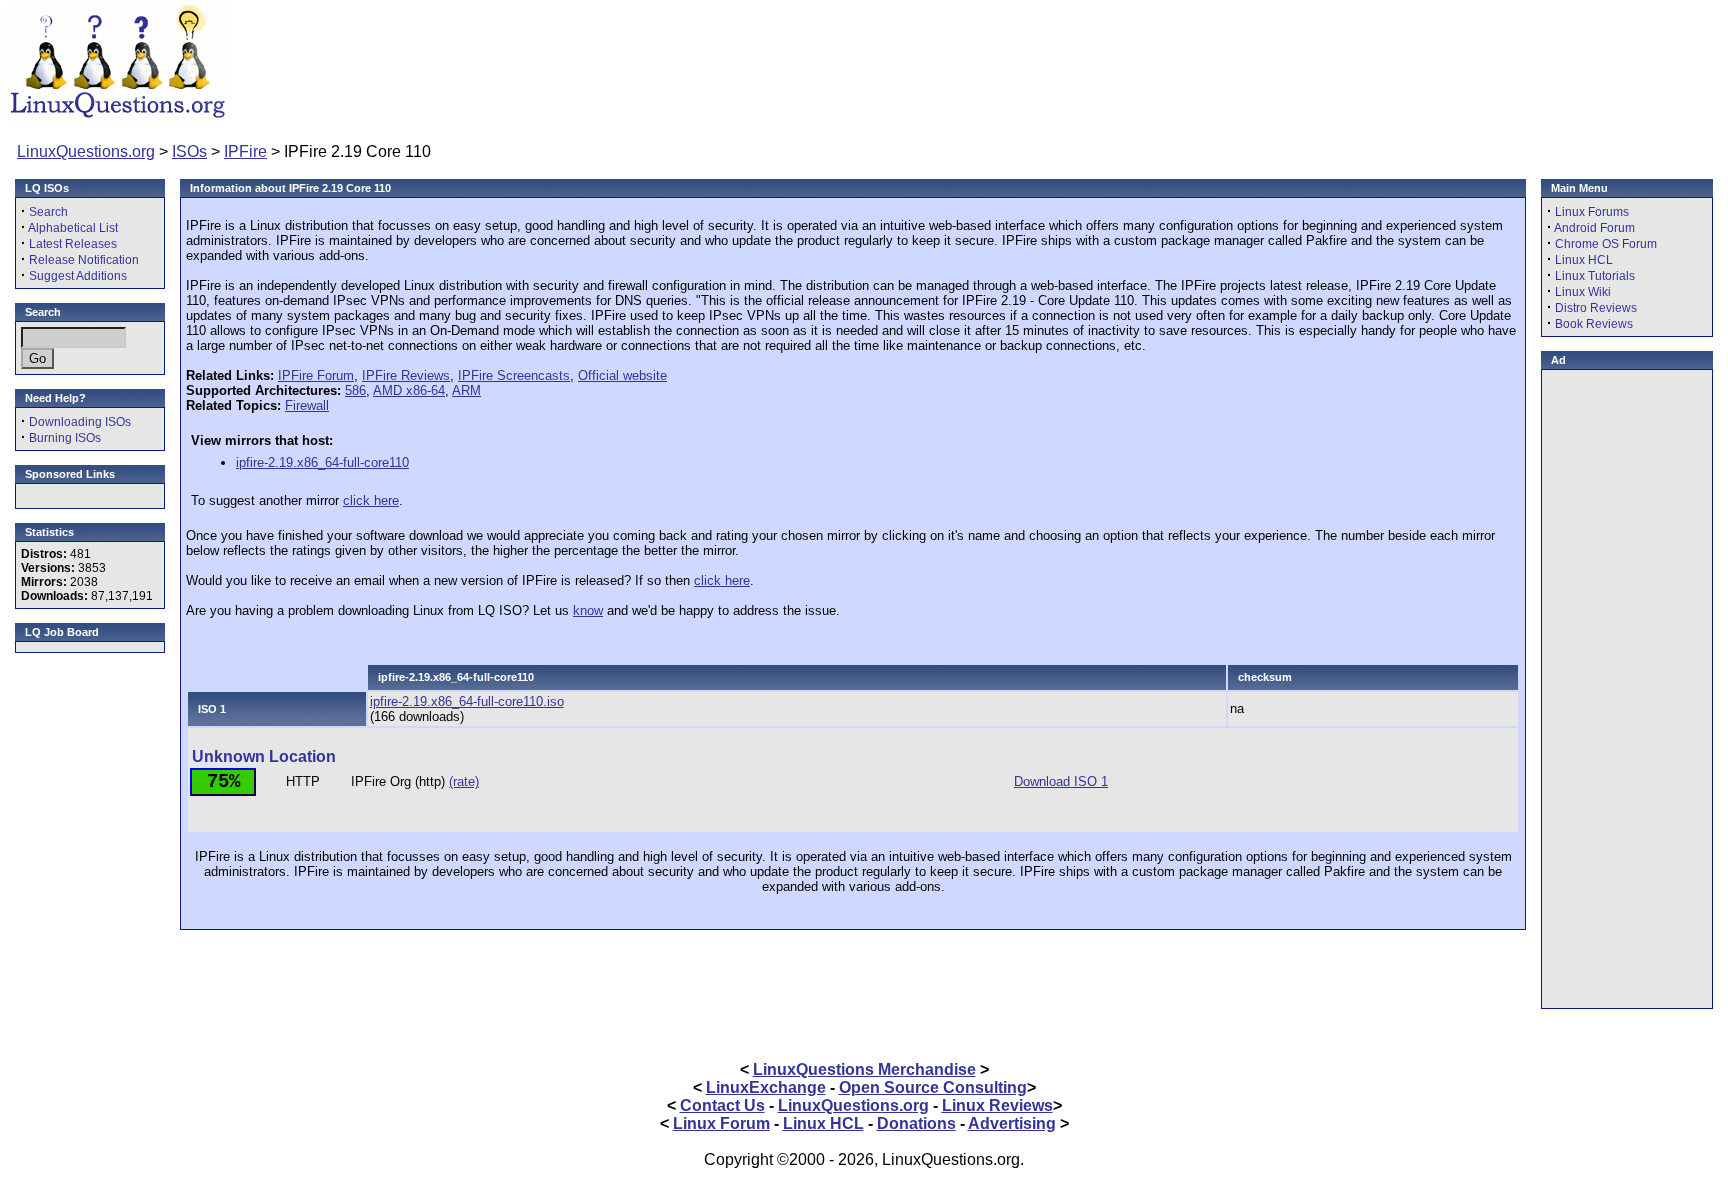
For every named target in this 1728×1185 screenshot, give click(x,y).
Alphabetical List (73, 228)
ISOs (189, 151)
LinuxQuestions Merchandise (864, 1069)
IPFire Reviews (406, 375)
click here (371, 500)
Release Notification (84, 260)
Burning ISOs (65, 438)
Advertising (1012, 1123)
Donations (916, 1123)
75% (223, 782)
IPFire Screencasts (514, 375)
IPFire (245, 151)
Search (48, 212)
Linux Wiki (1583, 292)
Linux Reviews (997, 1105)
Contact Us (722, 1105)
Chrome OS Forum (1606, 244)
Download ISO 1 (1061, 781)
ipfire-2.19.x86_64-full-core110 (322, 462)
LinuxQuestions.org (86, 151)
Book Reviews (1594, 324)
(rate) (464, 781)
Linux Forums (1592, 212)
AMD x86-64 (409, 390)
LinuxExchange (766, 1087)
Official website (622, 375)
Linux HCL (1584, 260)
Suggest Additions (78, 276)
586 (355, 390)
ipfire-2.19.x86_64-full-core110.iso (467, 701)
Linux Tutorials (1595, 276)
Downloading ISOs (80, 422)
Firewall (307, 405)
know (588, 610)
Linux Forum (721, 1123)
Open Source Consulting (933, 1087)
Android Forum (1594, 228)
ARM (466, 390)
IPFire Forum (316, 375)
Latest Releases (73, 244)
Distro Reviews (1596, 308)
